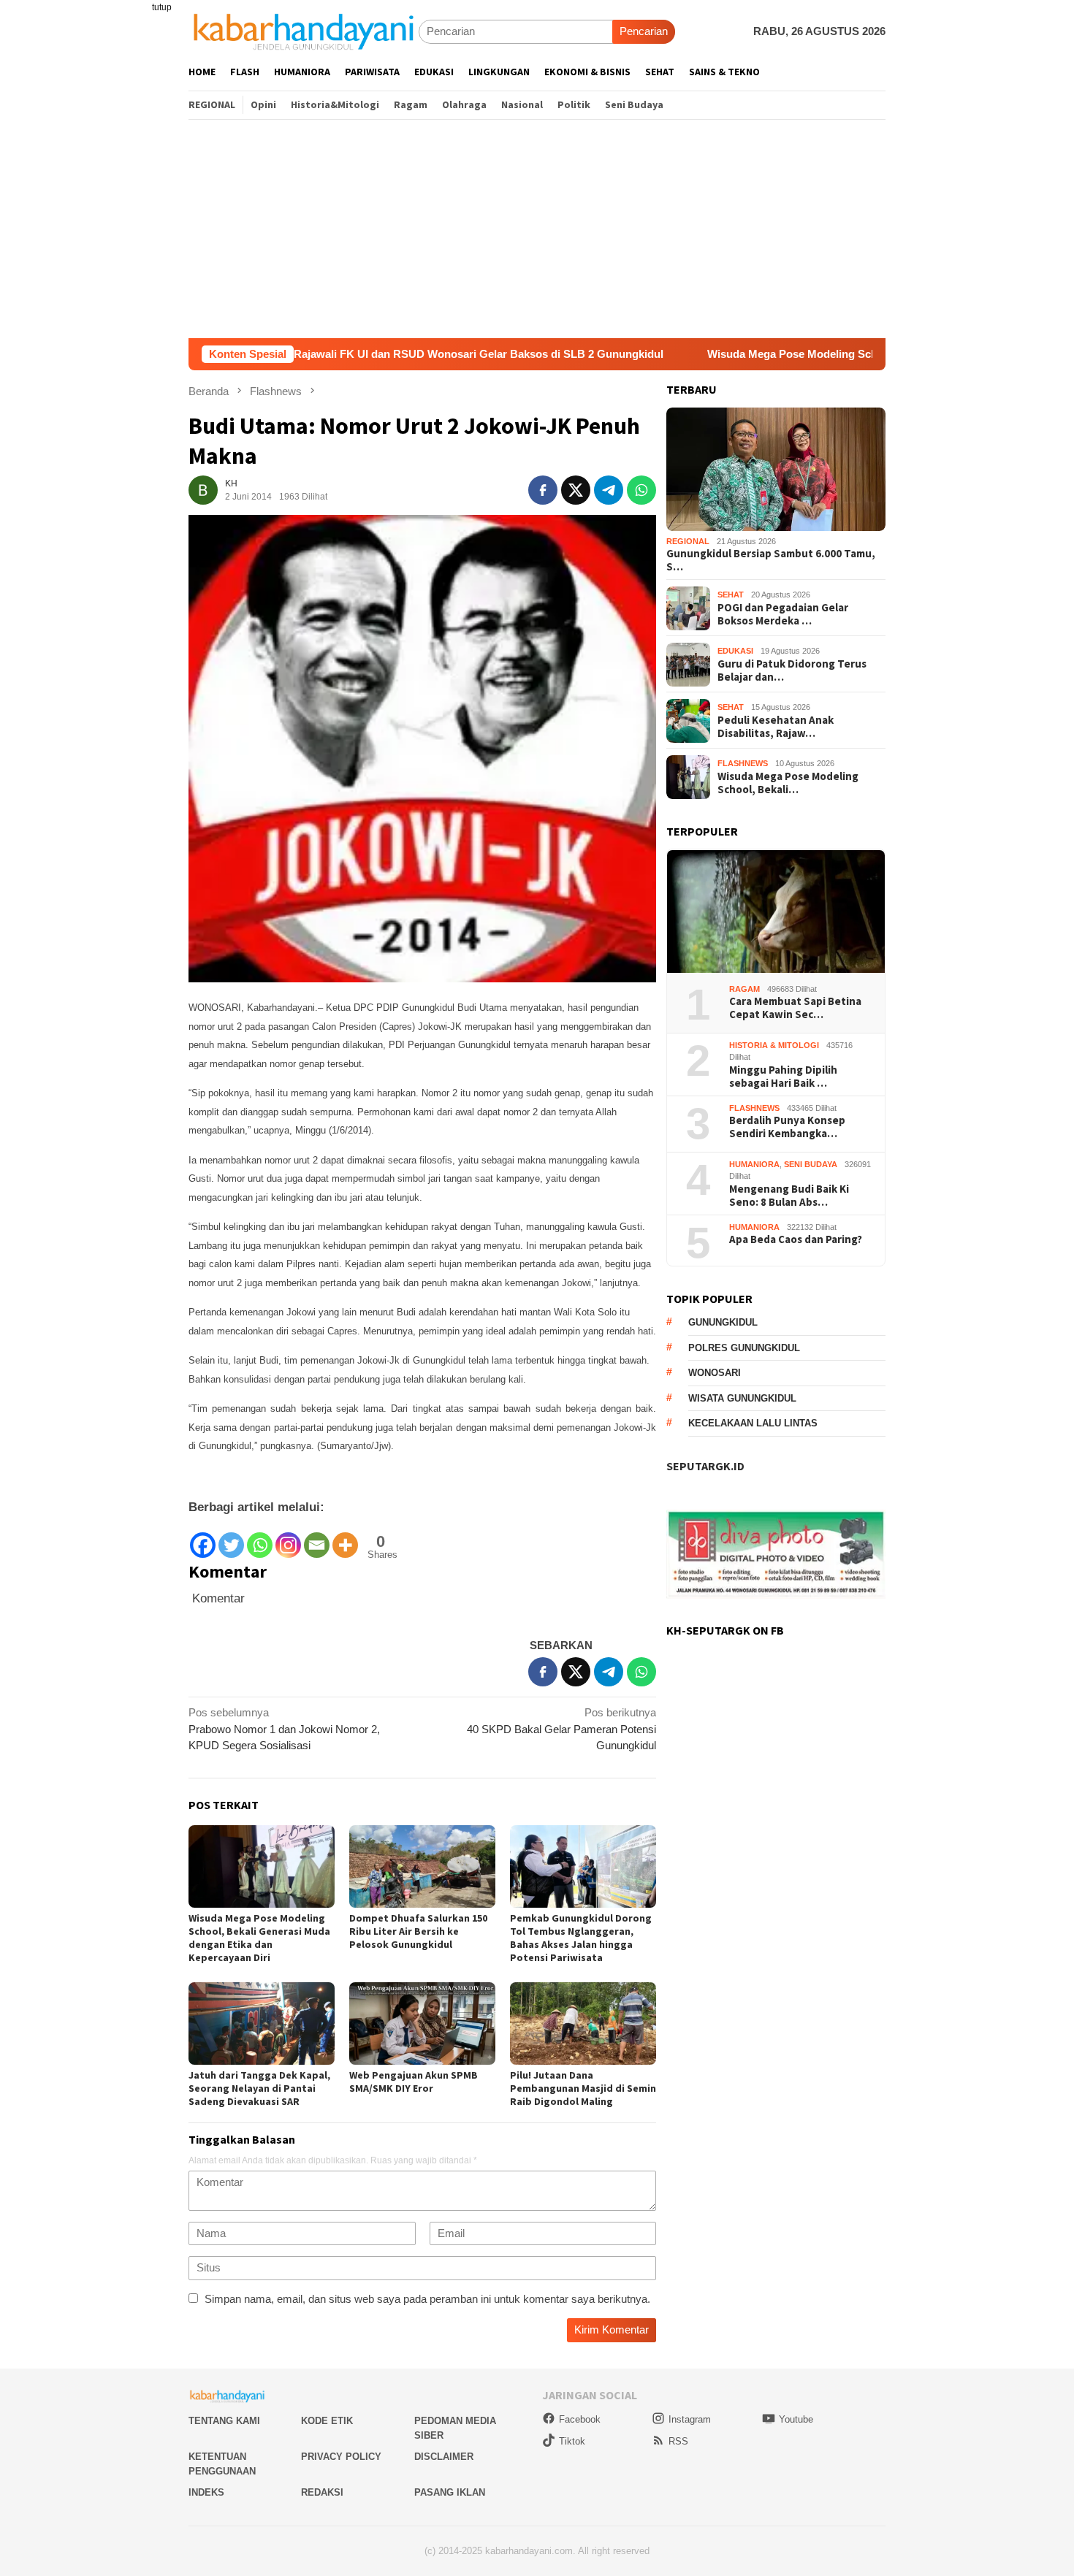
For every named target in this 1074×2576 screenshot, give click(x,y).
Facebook (580, 2419)
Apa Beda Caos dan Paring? (796, 1240)
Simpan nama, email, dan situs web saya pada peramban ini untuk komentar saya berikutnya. (427, 2299)
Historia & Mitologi (774, 1045)
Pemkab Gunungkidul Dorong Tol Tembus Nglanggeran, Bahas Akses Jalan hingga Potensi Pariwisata (581, 1938)
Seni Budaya (811, 1164)
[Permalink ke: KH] (203, 489)
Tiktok (572, 2441)
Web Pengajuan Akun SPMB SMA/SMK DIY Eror (414, 2082)
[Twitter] (231, 1539)
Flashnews (743, 764)
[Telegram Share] (609, 490)
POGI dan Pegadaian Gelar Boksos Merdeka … (783, 614)
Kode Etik (327, 2421)
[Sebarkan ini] (543, 490)
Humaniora (754, 1164)
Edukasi (735, 651)
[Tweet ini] (576, 490)
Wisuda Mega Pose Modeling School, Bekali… (788, 783)
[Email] (317, 1539)
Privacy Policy (341, 2457)
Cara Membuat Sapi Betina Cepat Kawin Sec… (795, 1009)
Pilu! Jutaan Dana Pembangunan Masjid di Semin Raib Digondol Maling (583, 2088)
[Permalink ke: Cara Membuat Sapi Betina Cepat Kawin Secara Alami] (776, 912)
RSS (678, 2441)
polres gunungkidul (744, 1348)
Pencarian (644, 31)
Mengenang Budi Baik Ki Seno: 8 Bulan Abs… (789, 1196)
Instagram (690, 2419)
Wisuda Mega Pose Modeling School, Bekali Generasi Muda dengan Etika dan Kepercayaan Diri (259, 1938)
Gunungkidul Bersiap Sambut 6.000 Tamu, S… (771, 561)
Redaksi (322, 2492)
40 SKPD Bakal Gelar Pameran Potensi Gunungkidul (561, 1729)
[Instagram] (288, 1539)
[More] (345, 1539)
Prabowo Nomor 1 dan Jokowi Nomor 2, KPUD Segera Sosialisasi (284, 1729)
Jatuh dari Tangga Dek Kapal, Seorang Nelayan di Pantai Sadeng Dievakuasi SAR (259, 2088)
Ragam (744, 989)
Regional (688, 542)
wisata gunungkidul (742, 1398)
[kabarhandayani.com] (304, 31)
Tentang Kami (224, 2421)
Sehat (731, 595)
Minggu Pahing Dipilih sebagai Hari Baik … (783, 1077)
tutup (162, 7)
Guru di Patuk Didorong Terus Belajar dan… (792, 670)
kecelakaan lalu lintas (753, 1424)
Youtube (796, 2419)
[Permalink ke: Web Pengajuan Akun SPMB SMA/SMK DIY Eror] (422, 2023)
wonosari (715, 1373)
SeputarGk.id (705, 1467)
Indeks (206, 2492)
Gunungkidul (723, 1323)
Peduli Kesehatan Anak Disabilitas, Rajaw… (776, 727)
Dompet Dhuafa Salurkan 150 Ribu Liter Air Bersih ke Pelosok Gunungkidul (418, 1931)
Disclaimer (444, 2457)
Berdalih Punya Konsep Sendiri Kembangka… (787, 1128)
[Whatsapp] (260, 1539)
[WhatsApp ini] (641, 490)
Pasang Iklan (450, 2492)
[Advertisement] (537, 229)
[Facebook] (203, 1539)
